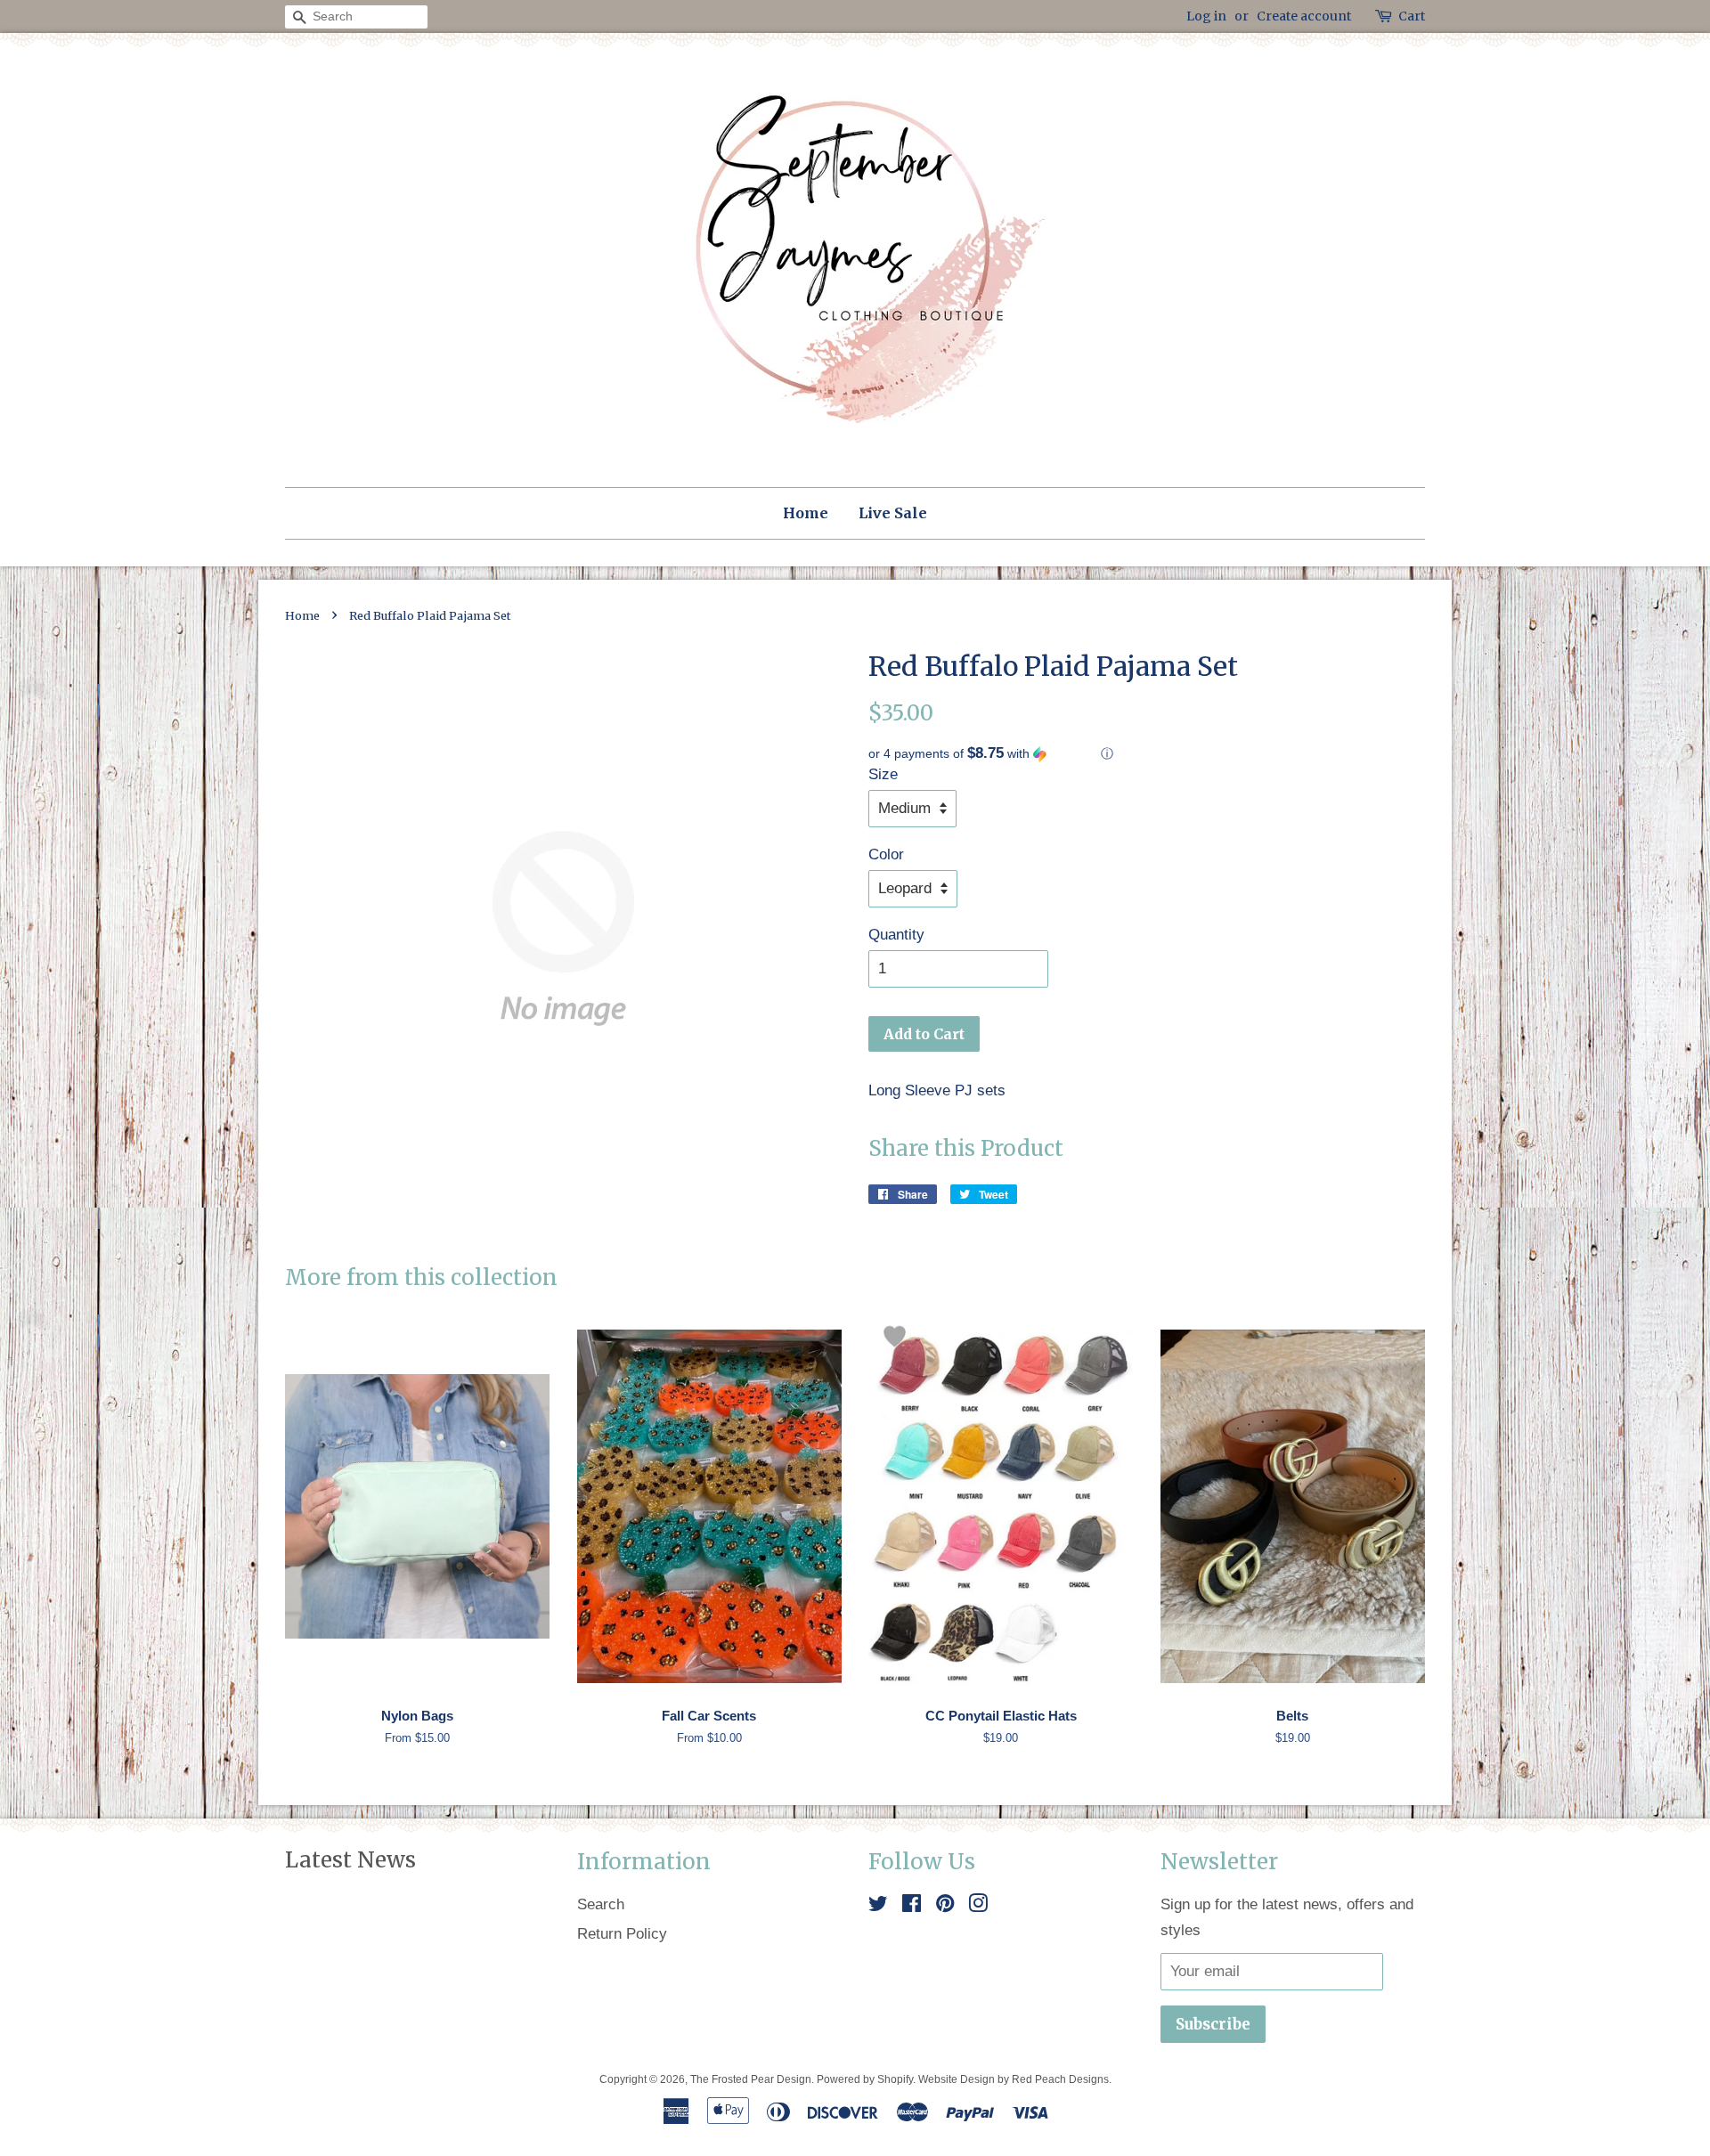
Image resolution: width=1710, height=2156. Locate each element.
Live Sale (893, 513)
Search (601, 1904)
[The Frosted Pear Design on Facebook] (912, 1906)
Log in (1206, 16)
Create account (1304, 16)
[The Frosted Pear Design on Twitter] (878, 1906)
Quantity (896, 935)
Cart (1412, 16)
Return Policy (622, 1934)
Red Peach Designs (1060, 2079)
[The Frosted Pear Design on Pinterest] (945, 1906)
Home (806, 513)
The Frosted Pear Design (751, 2079)
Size (883, 774)
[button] (1147, 754)
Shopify (895, 2079)
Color (886, 854)
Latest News (350, 1860)
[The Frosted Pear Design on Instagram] (978, 1906)
